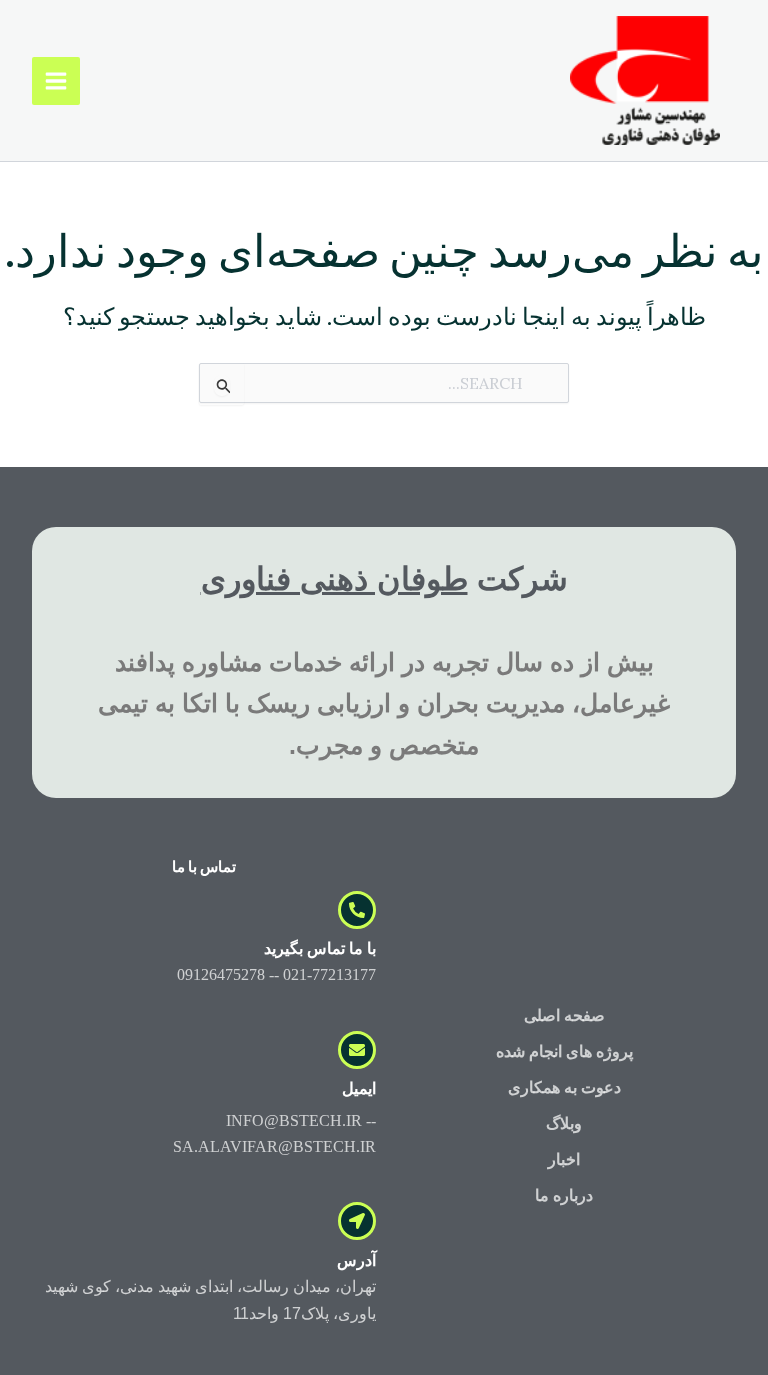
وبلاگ (564, 1123)
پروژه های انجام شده (564, 1051)
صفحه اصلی (564, 1015)
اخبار (564, 1159)
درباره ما (564, 1195)
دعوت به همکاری (564, 1087)
